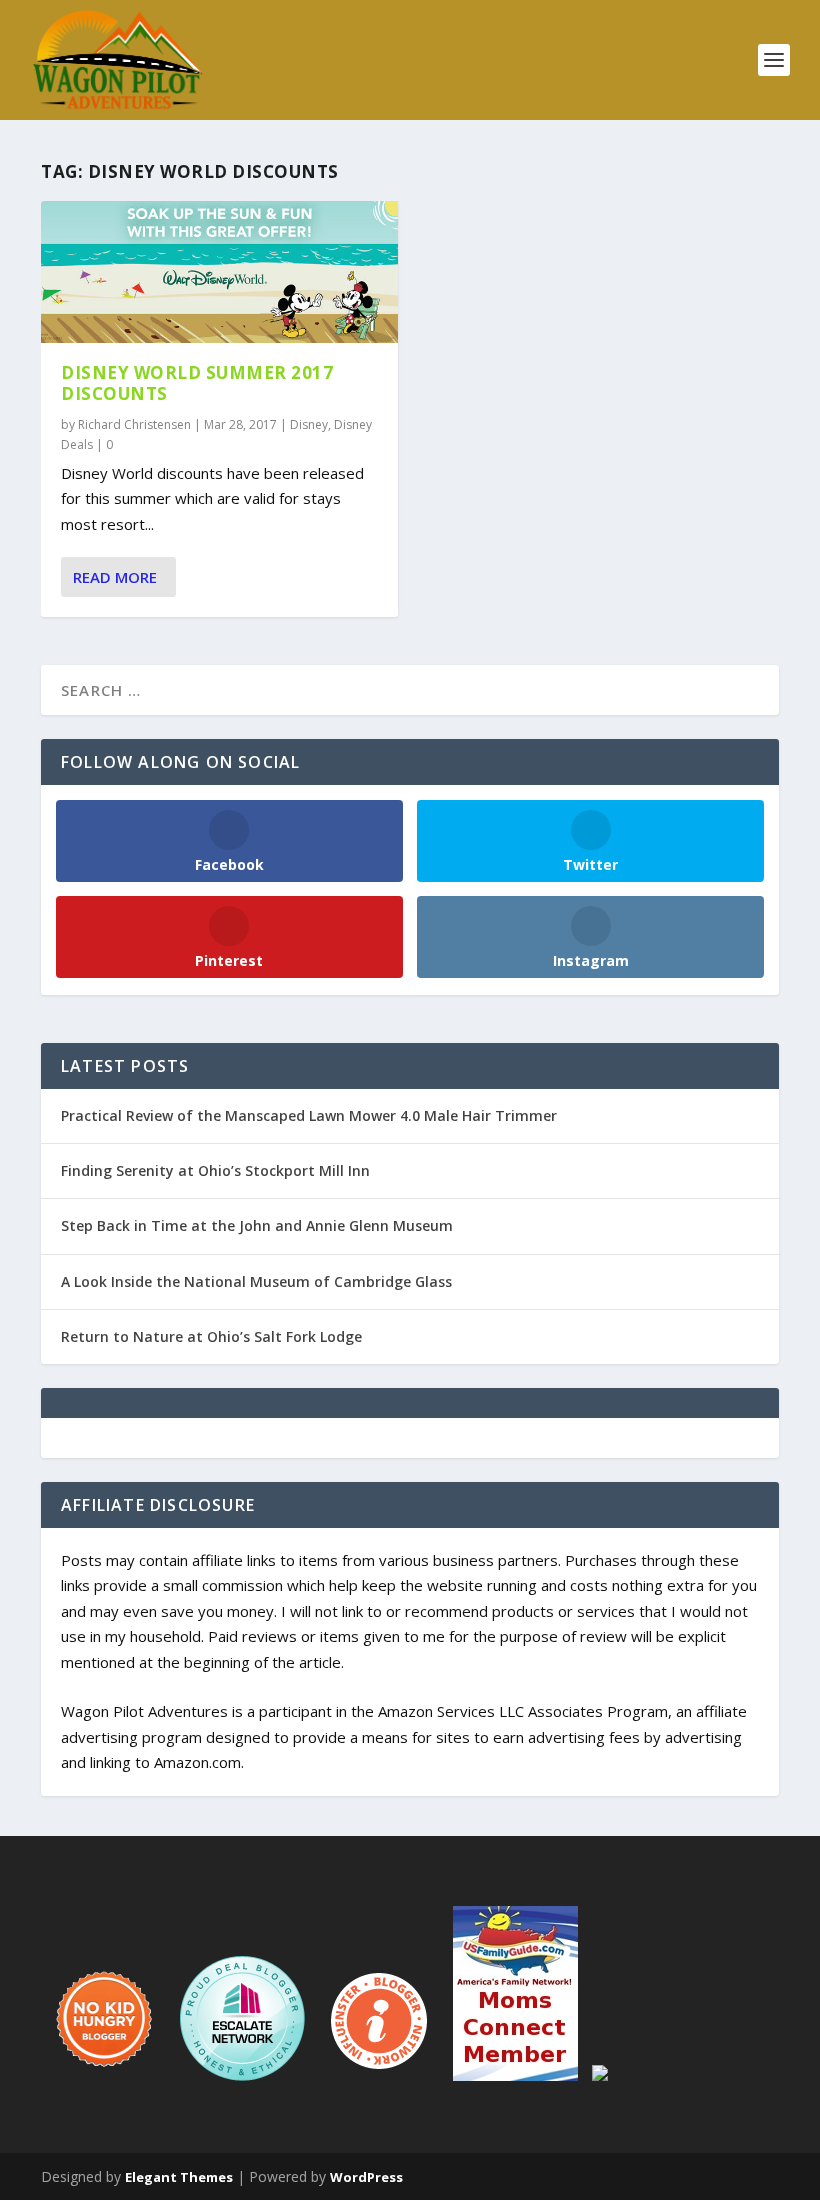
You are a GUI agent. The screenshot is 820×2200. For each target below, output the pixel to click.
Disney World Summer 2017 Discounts (197, 383)
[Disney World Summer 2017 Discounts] (219, 272)
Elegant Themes (179, 2177)
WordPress (366, 2177)
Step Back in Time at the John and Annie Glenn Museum (257, 1225)
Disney (309, 424)
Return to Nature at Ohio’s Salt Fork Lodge (211, 1336)
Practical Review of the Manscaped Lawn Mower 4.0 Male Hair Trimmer (309, 1115)
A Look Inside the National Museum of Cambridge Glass (256, 1281)
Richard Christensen (134, 424)
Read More (115, 577)
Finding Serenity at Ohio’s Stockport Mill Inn (215, 1170)
